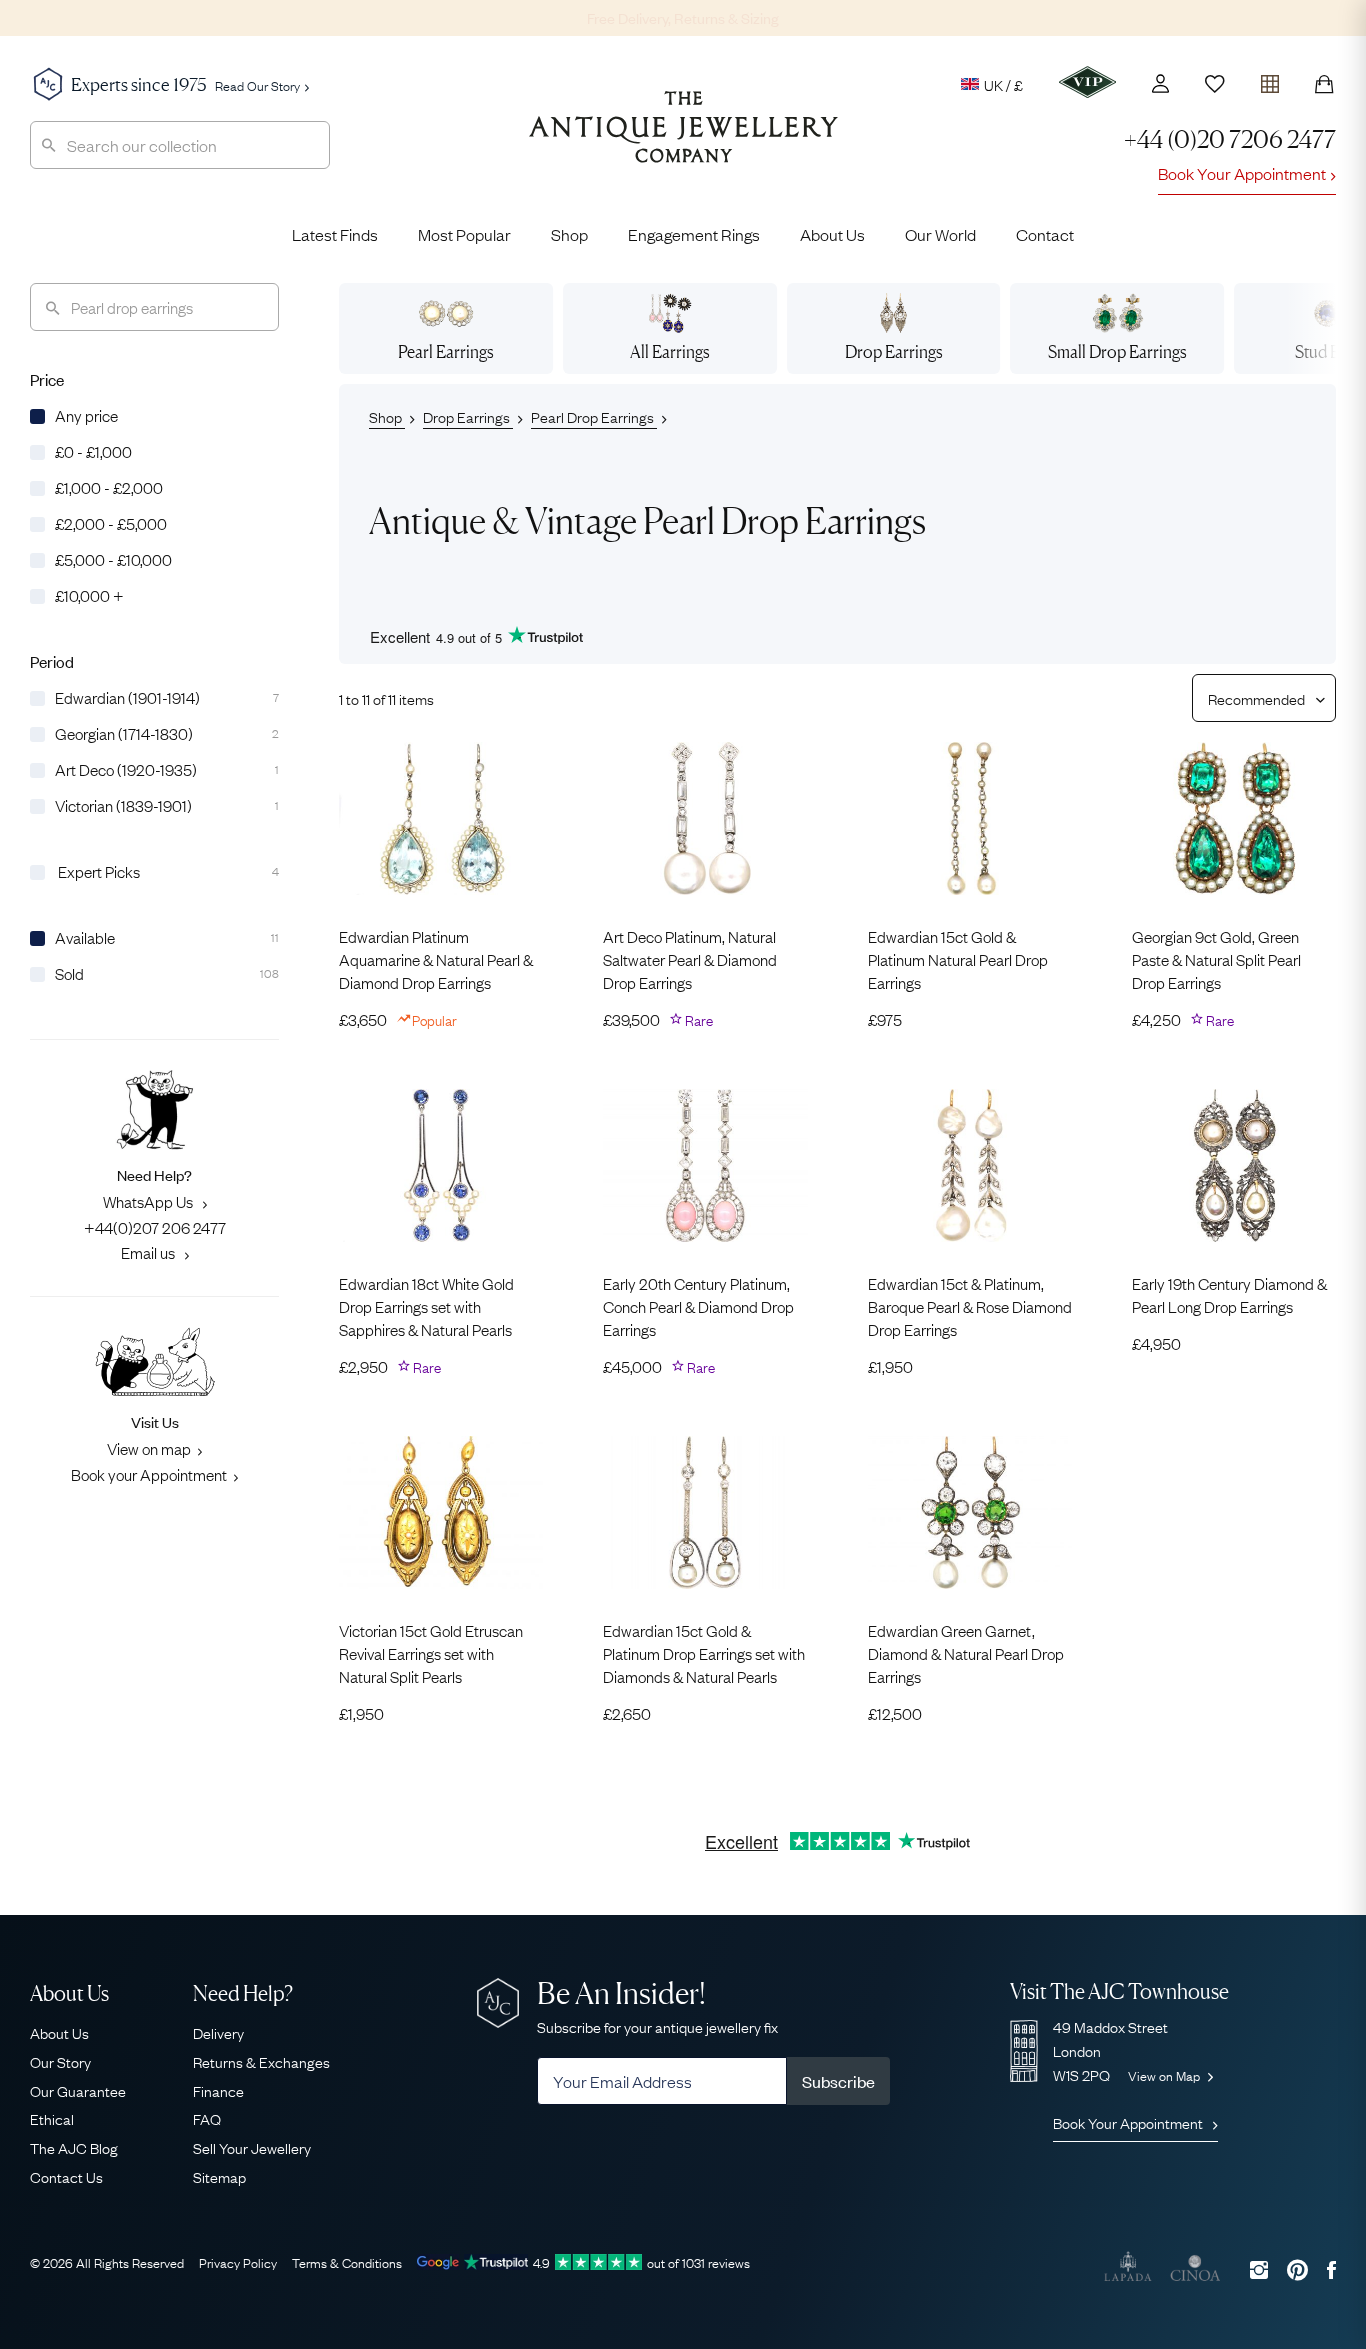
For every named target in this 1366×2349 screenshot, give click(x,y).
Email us (149, 1252)
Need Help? (243, 1993)
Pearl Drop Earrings (594, 416)
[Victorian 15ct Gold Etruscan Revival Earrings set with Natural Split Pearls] (441, 1512)
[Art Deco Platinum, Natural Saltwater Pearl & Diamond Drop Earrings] (705, 818)
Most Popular (464, 234)
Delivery (218, 2032)
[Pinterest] (1297, 2269)
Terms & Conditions (347, 2262)
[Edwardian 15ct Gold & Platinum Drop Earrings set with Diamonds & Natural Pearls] (705, 1512)
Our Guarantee (78, 2090)
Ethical (52, 2118)
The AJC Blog (74, 2147)
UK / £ (1003, 84)
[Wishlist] (1215, 84)
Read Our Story (257, 85)
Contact (1045, 234)
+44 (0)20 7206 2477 (1230, 139)
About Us (832, 234)
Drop (894, 351)
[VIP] (1087, 82)
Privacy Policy (238, 2262)
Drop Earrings (468, 416)
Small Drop (1117, 351)
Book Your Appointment (1242, 173)
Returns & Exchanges (261, 2061)
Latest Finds (335, 234)
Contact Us (66, 2176)
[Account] (1160, 83)
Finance (218, 2090)
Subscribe (838, 2081)
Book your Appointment (149, 1474)
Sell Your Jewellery (252, 2147)
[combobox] (180, 145)
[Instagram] (1259, 2269)
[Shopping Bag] (1324, 84)
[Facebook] (1331, 2269)
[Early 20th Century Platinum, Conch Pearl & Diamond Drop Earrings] (705, 1165)
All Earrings (670, 351)
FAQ (207, 2118)
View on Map (1165, 2075)
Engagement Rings (694, 234)
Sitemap (219, 2176)
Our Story (60, 2061)
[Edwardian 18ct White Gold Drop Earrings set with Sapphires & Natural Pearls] (441, 1165)
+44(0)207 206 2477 (155, 1227)
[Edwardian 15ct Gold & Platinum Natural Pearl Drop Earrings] (970, 818)
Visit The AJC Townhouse (1119, 1991)
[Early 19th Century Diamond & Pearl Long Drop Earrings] (1234, 1165)
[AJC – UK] (683, 142)
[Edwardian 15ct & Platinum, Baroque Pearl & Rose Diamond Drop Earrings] (970, 1165)
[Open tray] (1270, 79)
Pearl (446, 351)
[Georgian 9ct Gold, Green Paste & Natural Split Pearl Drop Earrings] (1234, 818)
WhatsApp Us (149, 1201)
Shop (569, 234)
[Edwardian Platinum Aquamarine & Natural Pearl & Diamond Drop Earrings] (441, 818)
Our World (940, 234)
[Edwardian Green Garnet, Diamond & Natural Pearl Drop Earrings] (970, 1512)
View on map (149, 1448)
